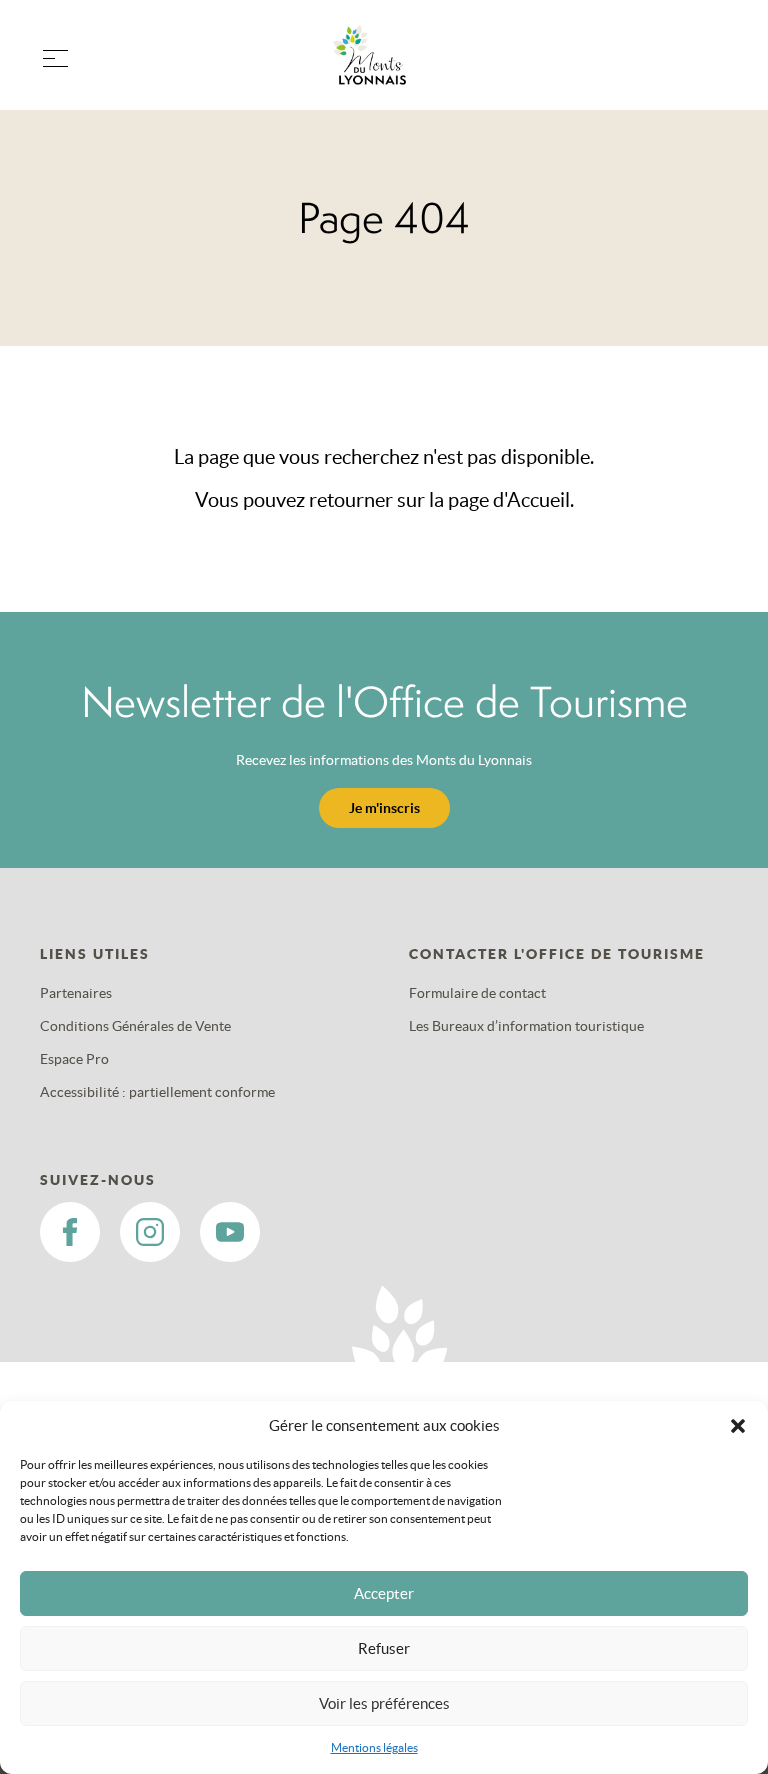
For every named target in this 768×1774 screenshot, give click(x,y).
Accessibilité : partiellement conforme (157, 1092)
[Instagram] (150, 1232)
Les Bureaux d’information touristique (526, 1026)
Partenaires (76, 993)
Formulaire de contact (477, 993)
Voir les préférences (384, 1703)
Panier (707, 67)
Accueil (538, 500)
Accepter (384, 1593)
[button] (738, 1426)
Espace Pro (74, 1059)
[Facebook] (70, 1232)
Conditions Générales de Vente (135, 1026)
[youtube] (230, 1232)
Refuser (384, 1648)
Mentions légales (374, 1747)
